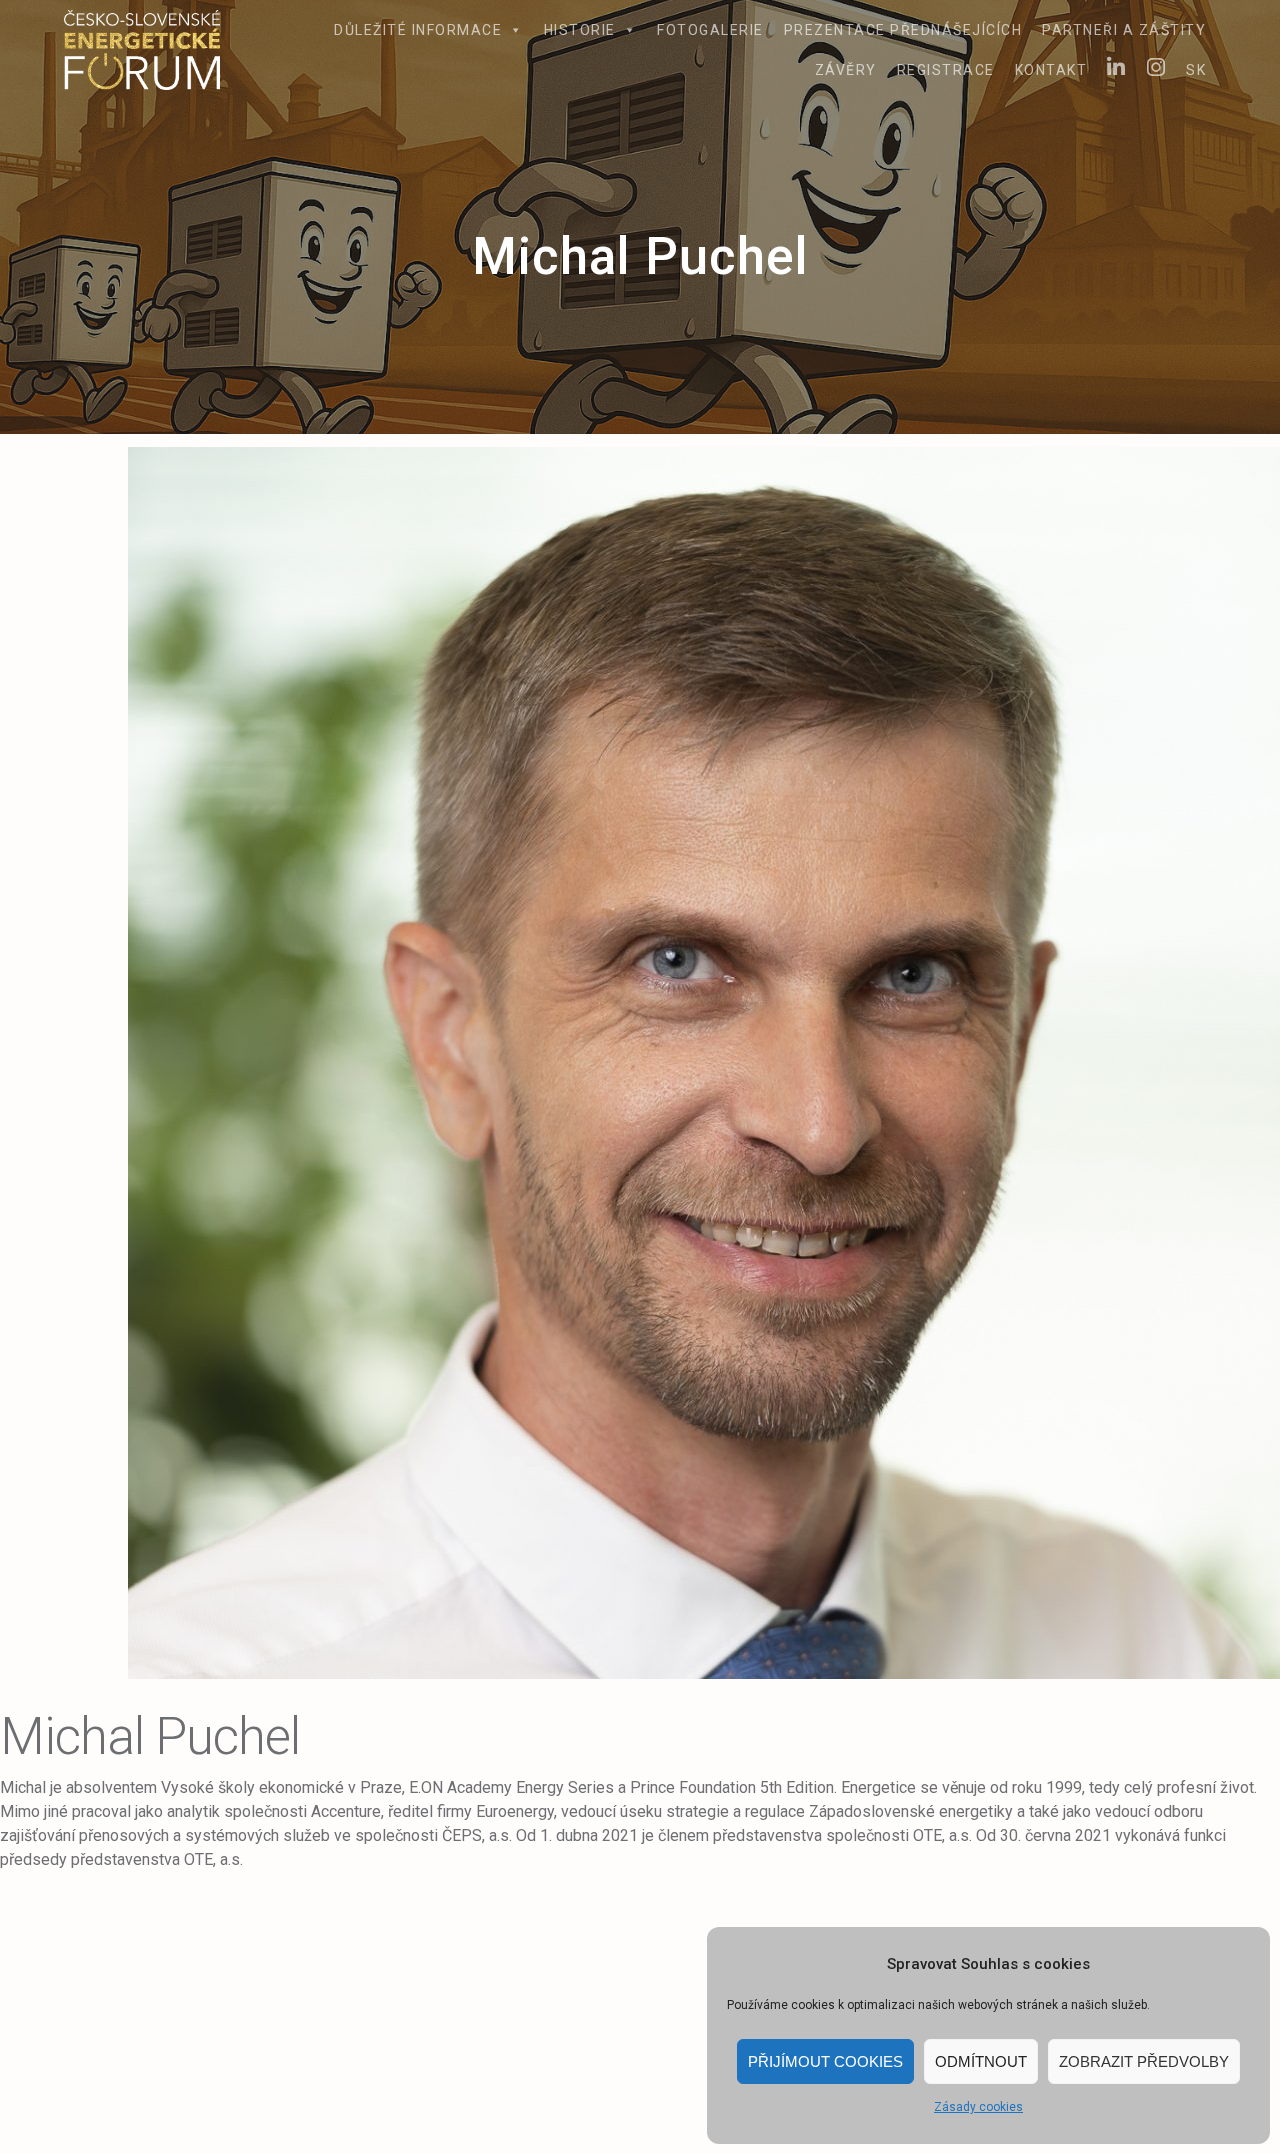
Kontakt (1051, 70)
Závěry (846, 70)
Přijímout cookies (825, 2061)
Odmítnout (981, 2061)
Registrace (946, 70)
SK (1196, 70)
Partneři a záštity (1124, 30)
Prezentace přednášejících (903, 30)
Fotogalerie (710, 30)
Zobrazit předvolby (1144, 2061)
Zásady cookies (978, 2107)
